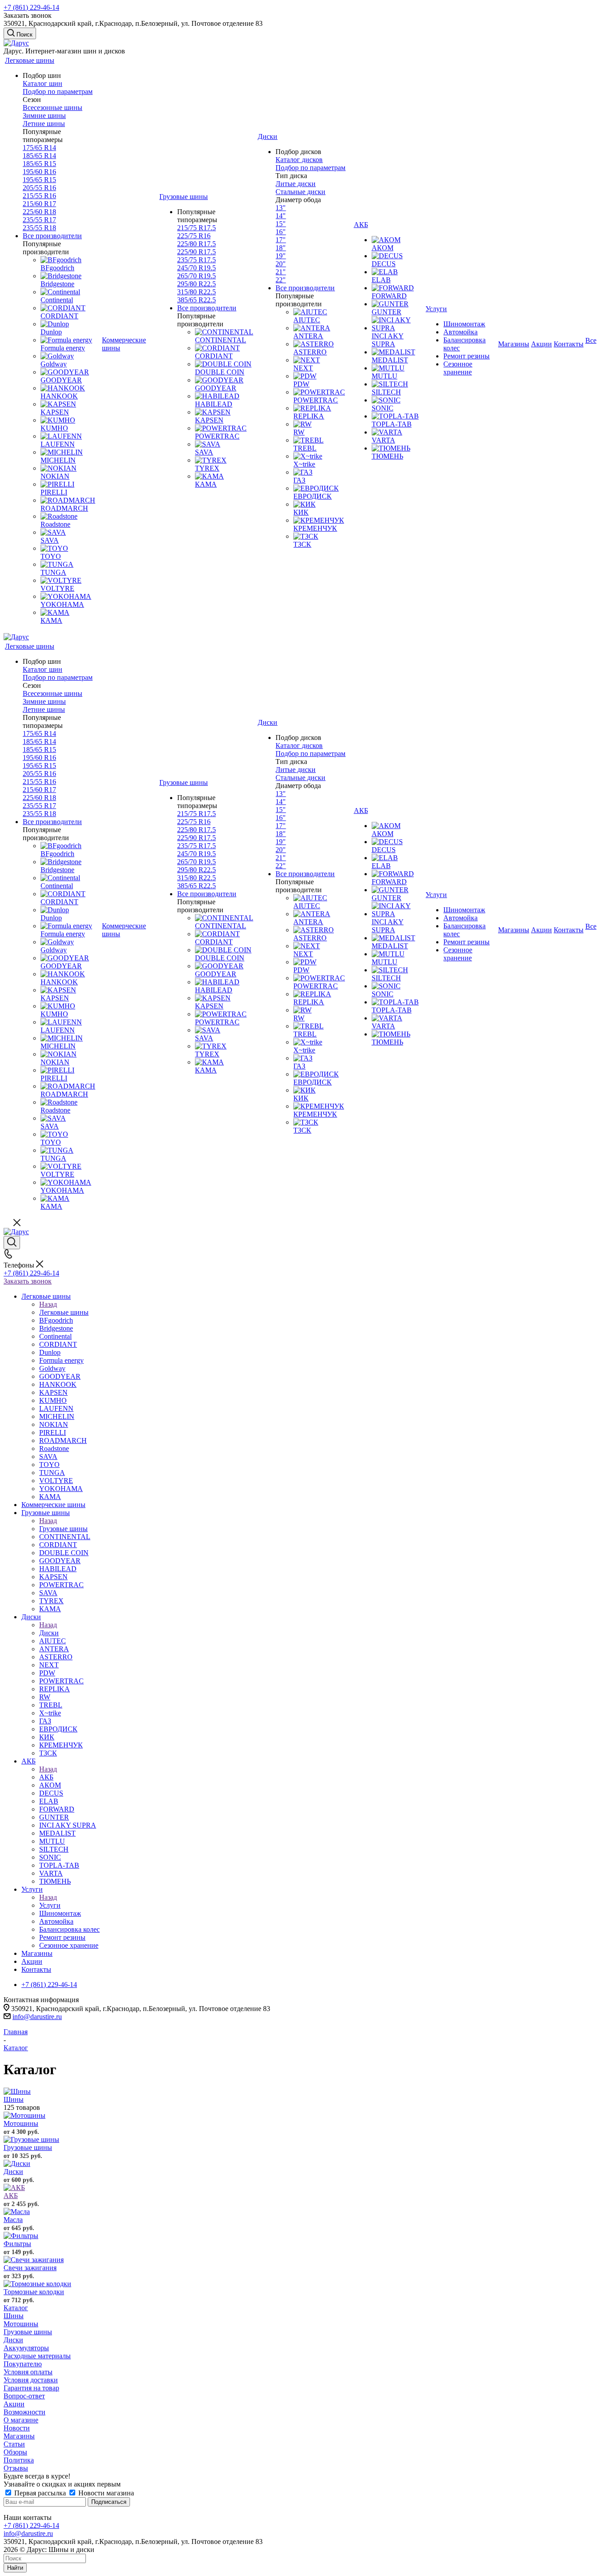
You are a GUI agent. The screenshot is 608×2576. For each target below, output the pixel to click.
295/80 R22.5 (197, 284)
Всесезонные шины (53, 108)
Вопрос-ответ (24, 2396)
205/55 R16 (39, 188)
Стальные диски (300, 192)
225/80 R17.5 (197, 244)
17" (281, 240)
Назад (48, 1304)
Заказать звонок (28, 1281)
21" (281, 272)
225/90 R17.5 (197, 252)
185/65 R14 (39, 156)
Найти (15, 2568)
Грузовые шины (63, 1529)
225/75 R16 (194, 236)
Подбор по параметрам (58, 91)
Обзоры (15, 2452)
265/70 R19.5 (197, 276)
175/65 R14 (39, 148)
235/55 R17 (39, 220)
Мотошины (21, 2123)
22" (281, 280)
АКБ (46, 1777)
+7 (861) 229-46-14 (31, 7)
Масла (13, 2220)
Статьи (14, 2444)
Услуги (50, 1905)
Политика (19, 2460)
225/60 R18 (39, 212)
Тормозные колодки (34, 2292)
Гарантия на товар (31, 2388)
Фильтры (17, 2244)
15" (281, 224)
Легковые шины (64, 1312)
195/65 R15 (39, 180)
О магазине (21, 2420)
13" (281, 208)
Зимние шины (44, 116)
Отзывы (16, 2468)
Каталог (16, 2308)
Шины (14, 2099)
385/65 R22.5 (197, 300)
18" (281, 248)
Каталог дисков (299, 160)
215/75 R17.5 (197, 228)
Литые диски (296, 184)
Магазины (19, 2436)
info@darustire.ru (37, 2017)
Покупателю (23, 2364)
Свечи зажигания (30, 2268)
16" (281, 232)
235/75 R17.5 (197, 260)
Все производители (52, 236)
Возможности (24, 2412)
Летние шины (44, 124)
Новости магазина (105, 2493)
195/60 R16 (39, 172)
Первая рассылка (40, 2493)
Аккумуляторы (26, 2348)
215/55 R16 (39, 196)
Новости (17, 2428)
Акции (14, 2404)
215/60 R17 (39, 204)
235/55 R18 (39, 228)
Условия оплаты (28, 2372)
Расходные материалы (37, 2356)
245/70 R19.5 (197, 268)
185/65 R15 (39, 164)
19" (281, 256)
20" (281, 264)
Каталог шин (43, 83)
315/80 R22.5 (197, 292)
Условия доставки (31, 2380)
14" (281, 216)
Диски (49, 1633)
